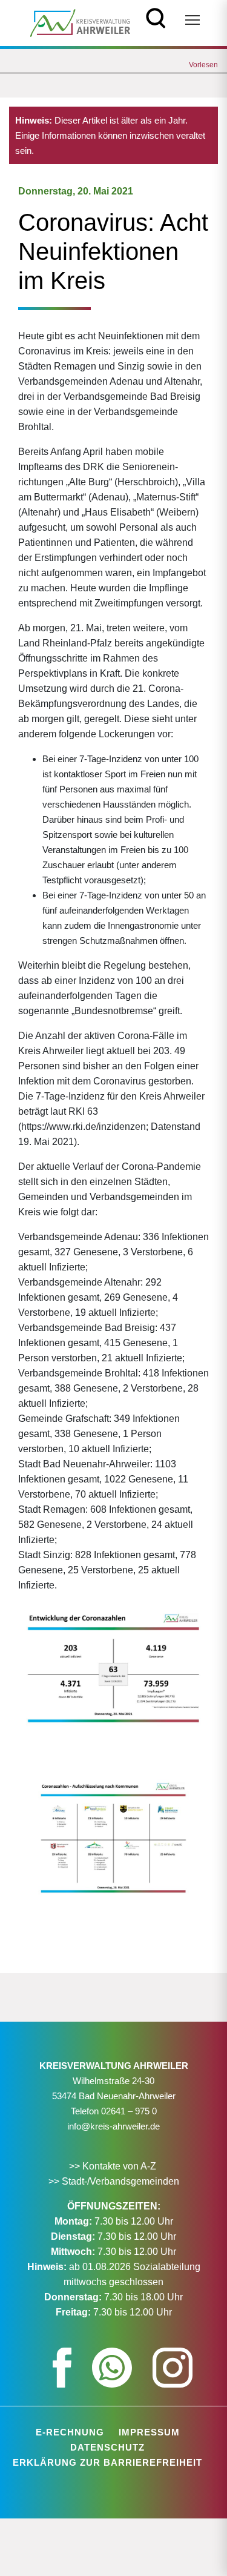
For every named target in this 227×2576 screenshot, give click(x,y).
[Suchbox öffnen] (156, 17)
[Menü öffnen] (192, 20)
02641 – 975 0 (129, 2111)
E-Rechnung (70, 2432)
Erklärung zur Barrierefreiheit (107, 2462)
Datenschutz (107, 2447)
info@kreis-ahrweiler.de (113, 2126)
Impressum (149, 2432)
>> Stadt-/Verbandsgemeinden (114, 2181)
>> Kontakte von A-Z (114, 2166)
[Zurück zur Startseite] (80, 22)
